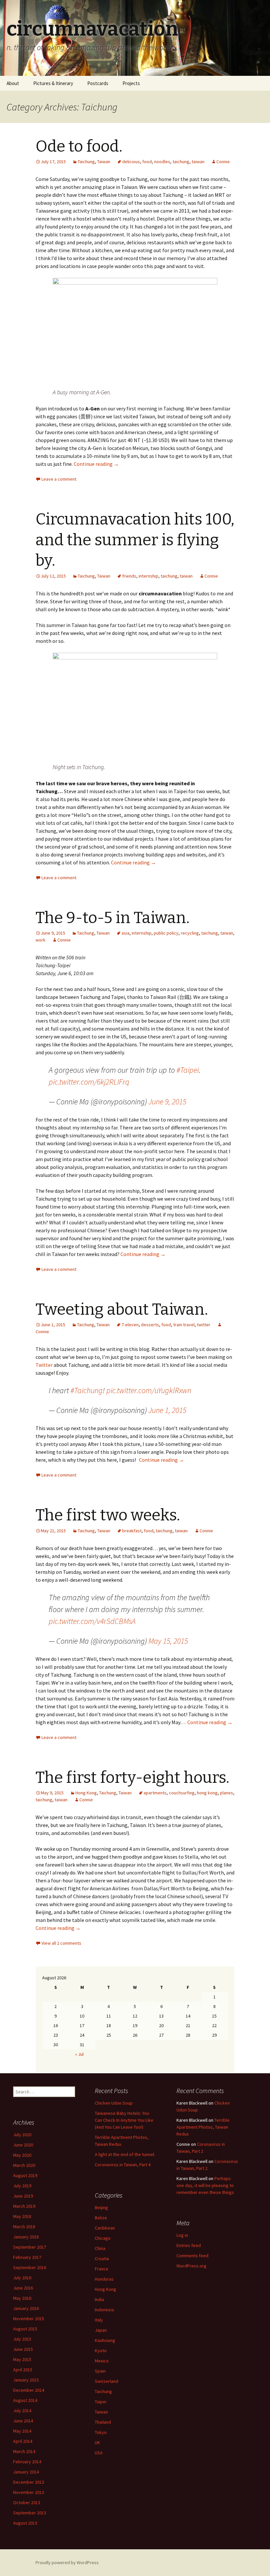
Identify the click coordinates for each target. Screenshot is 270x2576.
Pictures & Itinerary (53, 83)
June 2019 (23, 2196)
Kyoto (101, 2351)
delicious (131, 162)
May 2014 (22, 2431)
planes (227, 1793)
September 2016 (30, 2267)
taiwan (198, 162)
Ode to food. (79, 146)
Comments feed (192, 2256)
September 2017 (30, 2247)
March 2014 (24, 2451)
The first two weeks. (108, 1515)
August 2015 (25, 2329)
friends (129, 576)
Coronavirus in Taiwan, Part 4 (123, 2165)
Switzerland (107, 2381)
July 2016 (22, 2278)
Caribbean (105, 2228)
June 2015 (23, 2349)
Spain (100, 2371)
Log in (182, 2235)
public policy (166, 933)
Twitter (44, 1365)
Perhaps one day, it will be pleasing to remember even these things (205, 2185)
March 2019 (24, 2206)
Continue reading (96, 464)
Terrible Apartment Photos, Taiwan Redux (203, 2127)
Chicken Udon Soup (114, 2103)
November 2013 (29, 2492)
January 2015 (26, 2380)
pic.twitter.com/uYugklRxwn (149, 1390)
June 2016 (23, 2288)
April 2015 (23, 2370)
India (99, 2299)
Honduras (104, 2279)
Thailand (103, 2422)
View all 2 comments (61, 1943)
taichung (181, 162)
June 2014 (23, 2421)
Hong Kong (86, 1793)
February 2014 (27, 2462)
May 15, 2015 (168, 1641)
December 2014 (29, 2390)
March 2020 (24, 2165)
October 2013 (27, 2502)
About (13, 83)
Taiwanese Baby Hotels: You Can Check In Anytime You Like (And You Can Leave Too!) (124, 2120)
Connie (223, 162)
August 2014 (25, 2400)
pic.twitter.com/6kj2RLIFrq (89, 1082)
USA (99, 2453)
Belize (101, 2218)
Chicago (103, 2238)
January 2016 (26, 2308)
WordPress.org (191, 2266)
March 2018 (24, 2227)
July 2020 (22, 2135)
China (100, 2248)
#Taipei (188, 1070)
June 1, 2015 (167, 1410)
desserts (150, 1325)
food (147, 162)
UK (97, 2442)
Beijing (101, 2207)
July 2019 (22, 2186)
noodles (162, 162)
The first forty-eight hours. (133, 1778)
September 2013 (30, 2513)
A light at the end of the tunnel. (125, 2154)
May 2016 (22, 2298)
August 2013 (25, 2523)
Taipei (101, 2402)
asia (125, 933)
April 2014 (23, 2441)
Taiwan (104, 162)
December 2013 (29, 2482)
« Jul (79, 2054)
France (102, 2269)
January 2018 (26, 2237)
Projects (131, 83)
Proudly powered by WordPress (67, 2562)
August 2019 (25, 2175)
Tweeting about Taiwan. (122, 1309)
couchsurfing (182, 1793)
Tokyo (101, 2432)
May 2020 (22, 2155)
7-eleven (130, 1325)
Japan (101, 2330)
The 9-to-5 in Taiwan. (113, 918)
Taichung (86, 162)
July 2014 (22, 2411)
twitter (204, 1325)
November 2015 (29, 2319)
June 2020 (23, 2145)
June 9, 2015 (167, 1102)
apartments (155, 1793)
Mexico (102, 2361)
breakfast (132, 1531)
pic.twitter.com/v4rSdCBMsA (92, 1621)
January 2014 (26, 2472)
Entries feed (189, 2245)
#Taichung (87, 1390)
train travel (184, 1325)
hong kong (207, 1793)
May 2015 (22, 2359)
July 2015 (22, 2339)
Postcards (98, 83)
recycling (190, 933)
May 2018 (22, 2216)
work (40, 940)
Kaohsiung (105, 2340)
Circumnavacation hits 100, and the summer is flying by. (135, 540)
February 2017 (27, 2257)
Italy (99, 2320)
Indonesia (104, 2310)
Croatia (102, 2259)
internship (148, 576)
